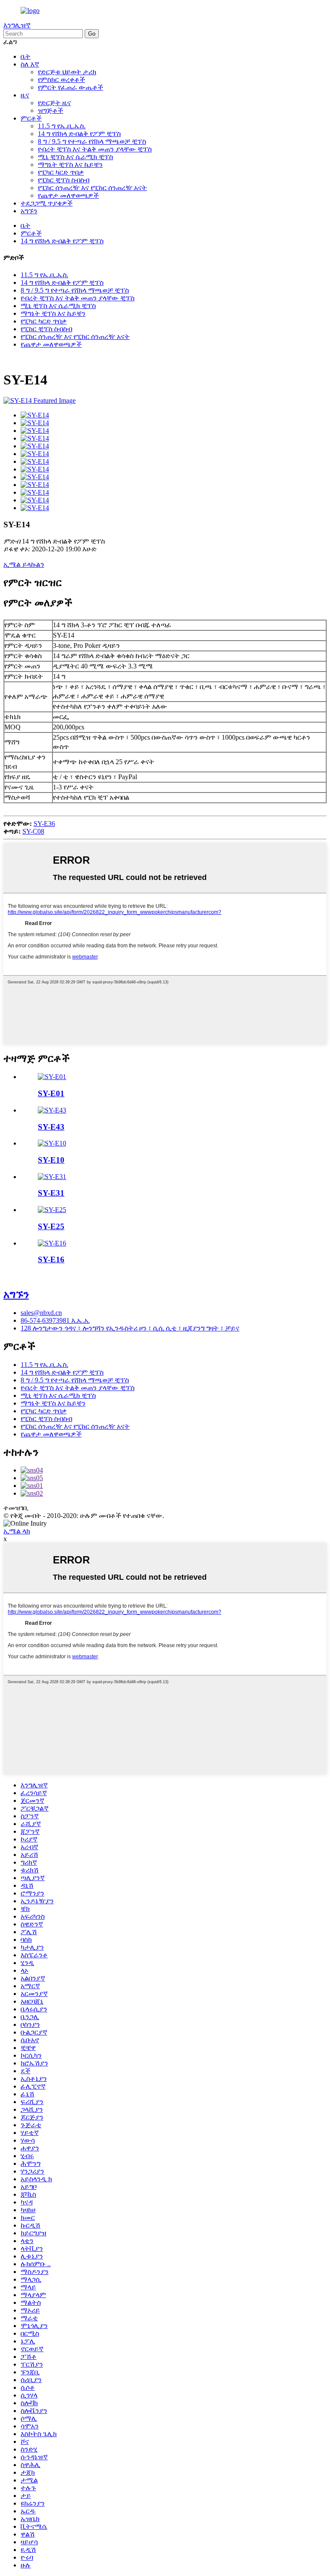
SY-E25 (51, 1226)
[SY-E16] (52, 1243)
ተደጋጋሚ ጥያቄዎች (47, 203)
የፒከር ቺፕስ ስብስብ (64, 180)
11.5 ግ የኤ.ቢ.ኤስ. (62, 126)
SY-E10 (51, 1160)
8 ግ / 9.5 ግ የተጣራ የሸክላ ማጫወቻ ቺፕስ (92, 141)
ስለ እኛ (30, 64)
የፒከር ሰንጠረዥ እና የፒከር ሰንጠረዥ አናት (92, 188)
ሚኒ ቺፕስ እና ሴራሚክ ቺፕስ (75, 157)
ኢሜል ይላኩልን (24, 564)
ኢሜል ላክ (17, 1531)
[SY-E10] (52, 1143)
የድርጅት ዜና (54, 103)
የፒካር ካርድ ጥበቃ (61, 172)
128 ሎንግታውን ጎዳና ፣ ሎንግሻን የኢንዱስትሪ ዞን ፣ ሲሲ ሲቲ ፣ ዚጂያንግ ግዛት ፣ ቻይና (130, 1328)
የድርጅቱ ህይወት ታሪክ (67, 72)
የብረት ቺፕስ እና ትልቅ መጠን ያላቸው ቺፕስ (95, 149)
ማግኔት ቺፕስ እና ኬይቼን (70, 165)
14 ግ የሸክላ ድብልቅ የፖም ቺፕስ (79, 134)
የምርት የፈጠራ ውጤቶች (70, 87)
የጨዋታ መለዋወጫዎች (68, 195)
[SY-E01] (52, 1077)
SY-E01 (51, 1093)
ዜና (25, 95)
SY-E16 (51, 1259)
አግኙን (29, 211)
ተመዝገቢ (16, 1508)
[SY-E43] (52, 1110)
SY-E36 (44, 824)
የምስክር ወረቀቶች (61, 80)
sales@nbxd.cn (41, 1313)
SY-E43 (51, 1127)
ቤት (26, 56)
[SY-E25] (52, 1210)
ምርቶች (31, 118)
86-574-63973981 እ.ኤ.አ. (55, 1320)
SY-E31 (51, 1193)
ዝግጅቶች (50, 110)
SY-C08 (33, 831)
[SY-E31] (52, 1177)
